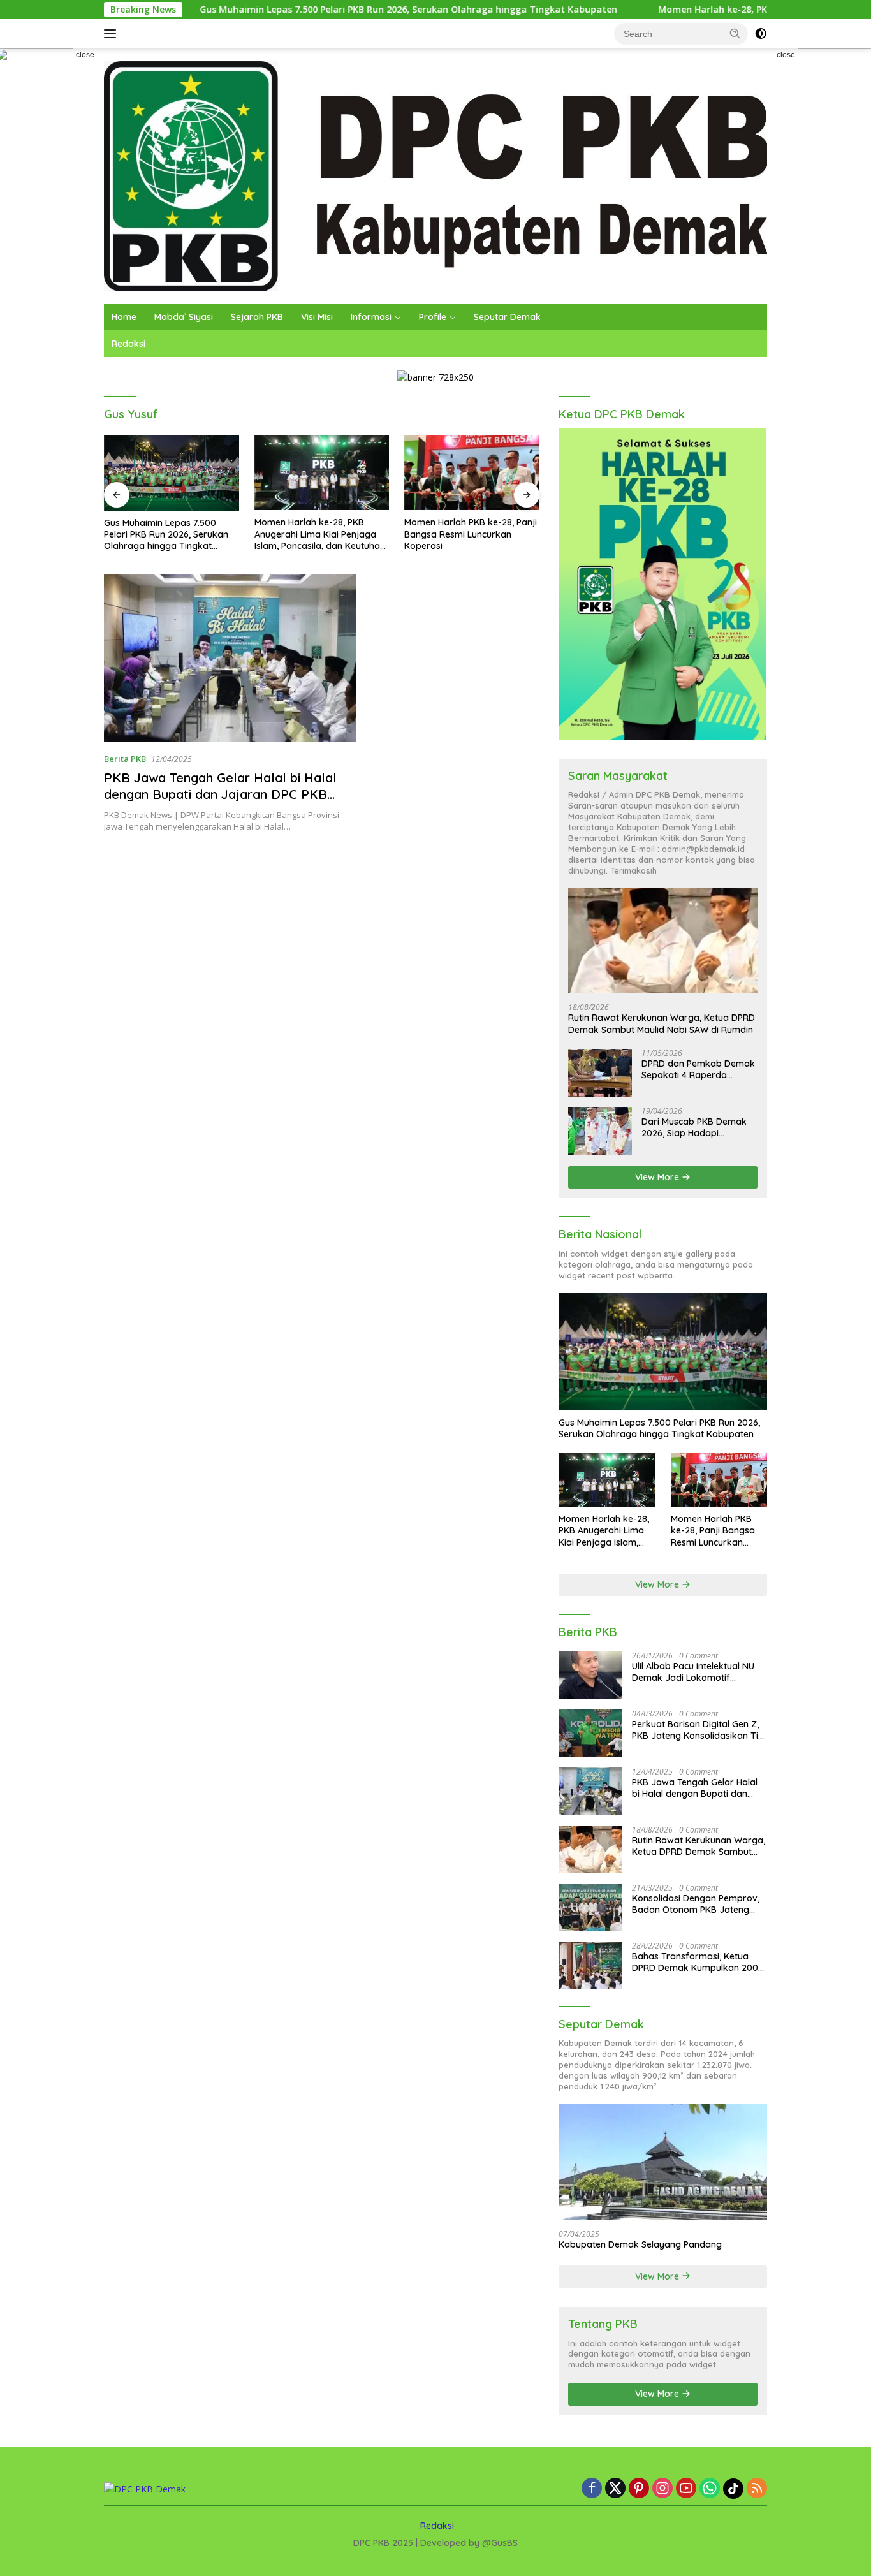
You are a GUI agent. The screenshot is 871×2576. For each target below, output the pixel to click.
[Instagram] (662, 2489)
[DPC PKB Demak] (435, 175)
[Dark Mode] (761, 34)
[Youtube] (686, 2489)
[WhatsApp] (710, 2489)
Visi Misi (317, 317)
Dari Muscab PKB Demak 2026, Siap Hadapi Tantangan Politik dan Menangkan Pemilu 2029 (694, 1127)
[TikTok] (733, 2489)
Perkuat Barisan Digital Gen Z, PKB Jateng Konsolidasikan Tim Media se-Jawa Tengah (699, 1730)
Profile (433, 317)
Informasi (371, 317)
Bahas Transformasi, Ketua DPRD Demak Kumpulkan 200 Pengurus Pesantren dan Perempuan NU (695, 1962)
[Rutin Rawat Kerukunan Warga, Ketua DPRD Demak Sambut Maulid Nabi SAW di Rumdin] (663, 941)
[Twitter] (615, 2489)
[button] (735, 33)
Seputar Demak (507, 317)
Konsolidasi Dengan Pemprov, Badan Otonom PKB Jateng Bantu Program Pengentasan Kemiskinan (696, 1904)
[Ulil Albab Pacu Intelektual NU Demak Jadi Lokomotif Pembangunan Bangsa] (590, 1675)
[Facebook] (592, 2489)
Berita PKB (125, 759)
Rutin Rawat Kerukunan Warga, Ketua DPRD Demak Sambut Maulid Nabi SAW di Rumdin (662, 1023)
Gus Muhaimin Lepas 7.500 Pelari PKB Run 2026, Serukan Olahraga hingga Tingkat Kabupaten (322, 10)
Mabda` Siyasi (184, 317)
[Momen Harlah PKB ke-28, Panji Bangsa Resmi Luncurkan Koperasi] (472, 473)
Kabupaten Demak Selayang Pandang (640, 2244)
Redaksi (128, 344)
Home (124, 317)
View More (658, 1177)
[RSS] (757, 2489)
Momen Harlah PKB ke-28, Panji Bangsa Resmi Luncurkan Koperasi (471, 534)
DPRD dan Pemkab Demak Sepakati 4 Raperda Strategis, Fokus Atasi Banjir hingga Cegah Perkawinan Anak (698, 1069)
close (85, 55)
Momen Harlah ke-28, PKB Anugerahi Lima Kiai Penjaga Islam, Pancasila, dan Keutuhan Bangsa (320, 534)
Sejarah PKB (257, 317)
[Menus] (113, 34)
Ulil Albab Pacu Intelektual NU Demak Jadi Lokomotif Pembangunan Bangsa (693, 1672)
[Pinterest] (639, 2489)
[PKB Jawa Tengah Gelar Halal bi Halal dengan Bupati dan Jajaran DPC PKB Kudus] (230, 659)
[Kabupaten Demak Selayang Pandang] (663, 2162)
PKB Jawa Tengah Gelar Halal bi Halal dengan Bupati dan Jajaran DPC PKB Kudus (220, 794)
